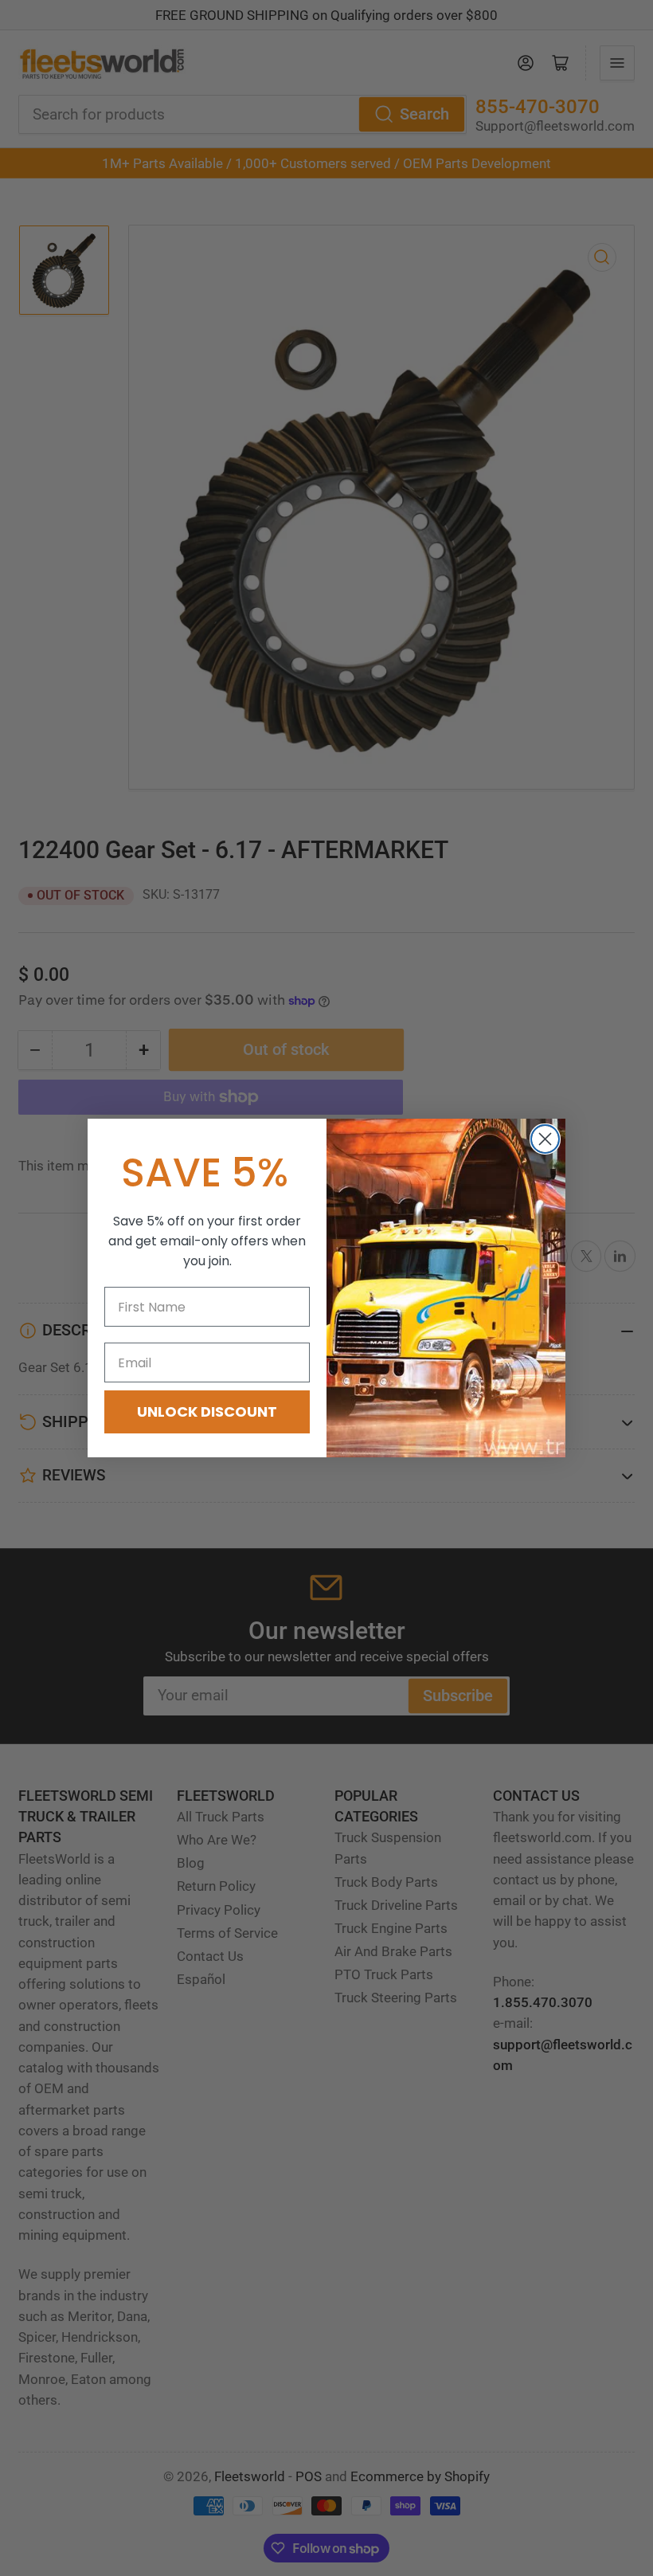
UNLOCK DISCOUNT (207, 1412)
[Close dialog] (545, 1139)
